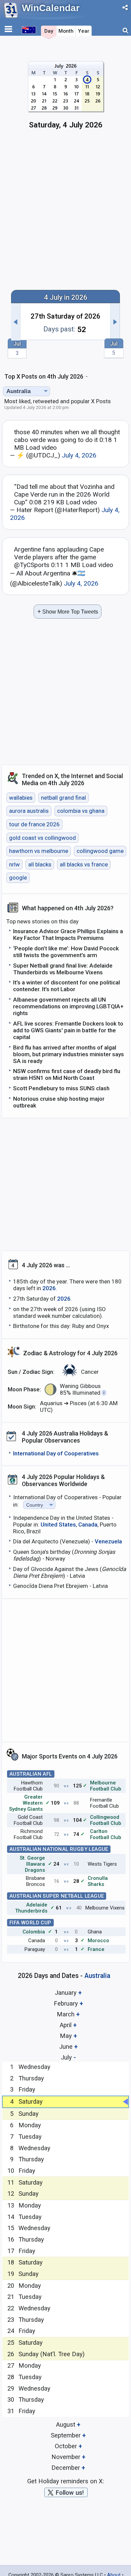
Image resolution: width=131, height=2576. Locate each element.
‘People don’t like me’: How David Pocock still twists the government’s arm (66, 952)
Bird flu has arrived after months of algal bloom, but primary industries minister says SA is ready (69, 1054)
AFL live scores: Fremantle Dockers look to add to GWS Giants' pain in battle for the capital (68, 1030)
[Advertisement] (65, 213)
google (18, 878)
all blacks (40, 864)
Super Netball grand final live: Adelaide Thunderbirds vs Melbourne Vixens (63, 969)
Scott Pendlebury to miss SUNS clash (61, 1088)
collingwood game (100, 851)
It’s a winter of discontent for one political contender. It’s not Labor (67, 986)
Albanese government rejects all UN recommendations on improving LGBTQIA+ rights (68, 1006)
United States (58, 1524)
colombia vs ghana (81, 811)
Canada (88, 1524)
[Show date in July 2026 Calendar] (66, 98)
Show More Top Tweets (68, 611)
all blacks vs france (84, 864)
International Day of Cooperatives (56, 1453)
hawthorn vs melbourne (39, 851)
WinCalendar (51, 8)
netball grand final (63, 798)
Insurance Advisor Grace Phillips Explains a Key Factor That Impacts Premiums (68, 935)
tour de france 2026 (34, 824)
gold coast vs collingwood (42, 838)
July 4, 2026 (79, 455)
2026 (49, 1288)
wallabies (21, 798)
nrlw (14, 864)
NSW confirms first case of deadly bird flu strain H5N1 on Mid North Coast (67, 1074)
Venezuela (108, 1541)
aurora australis (29, 811)
